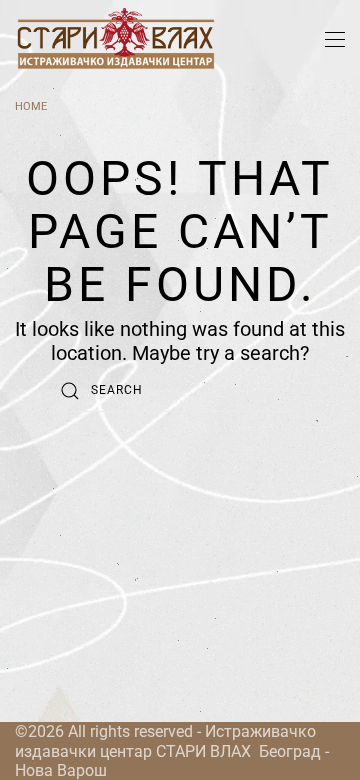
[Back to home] (115, 40)
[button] (335, 40)
